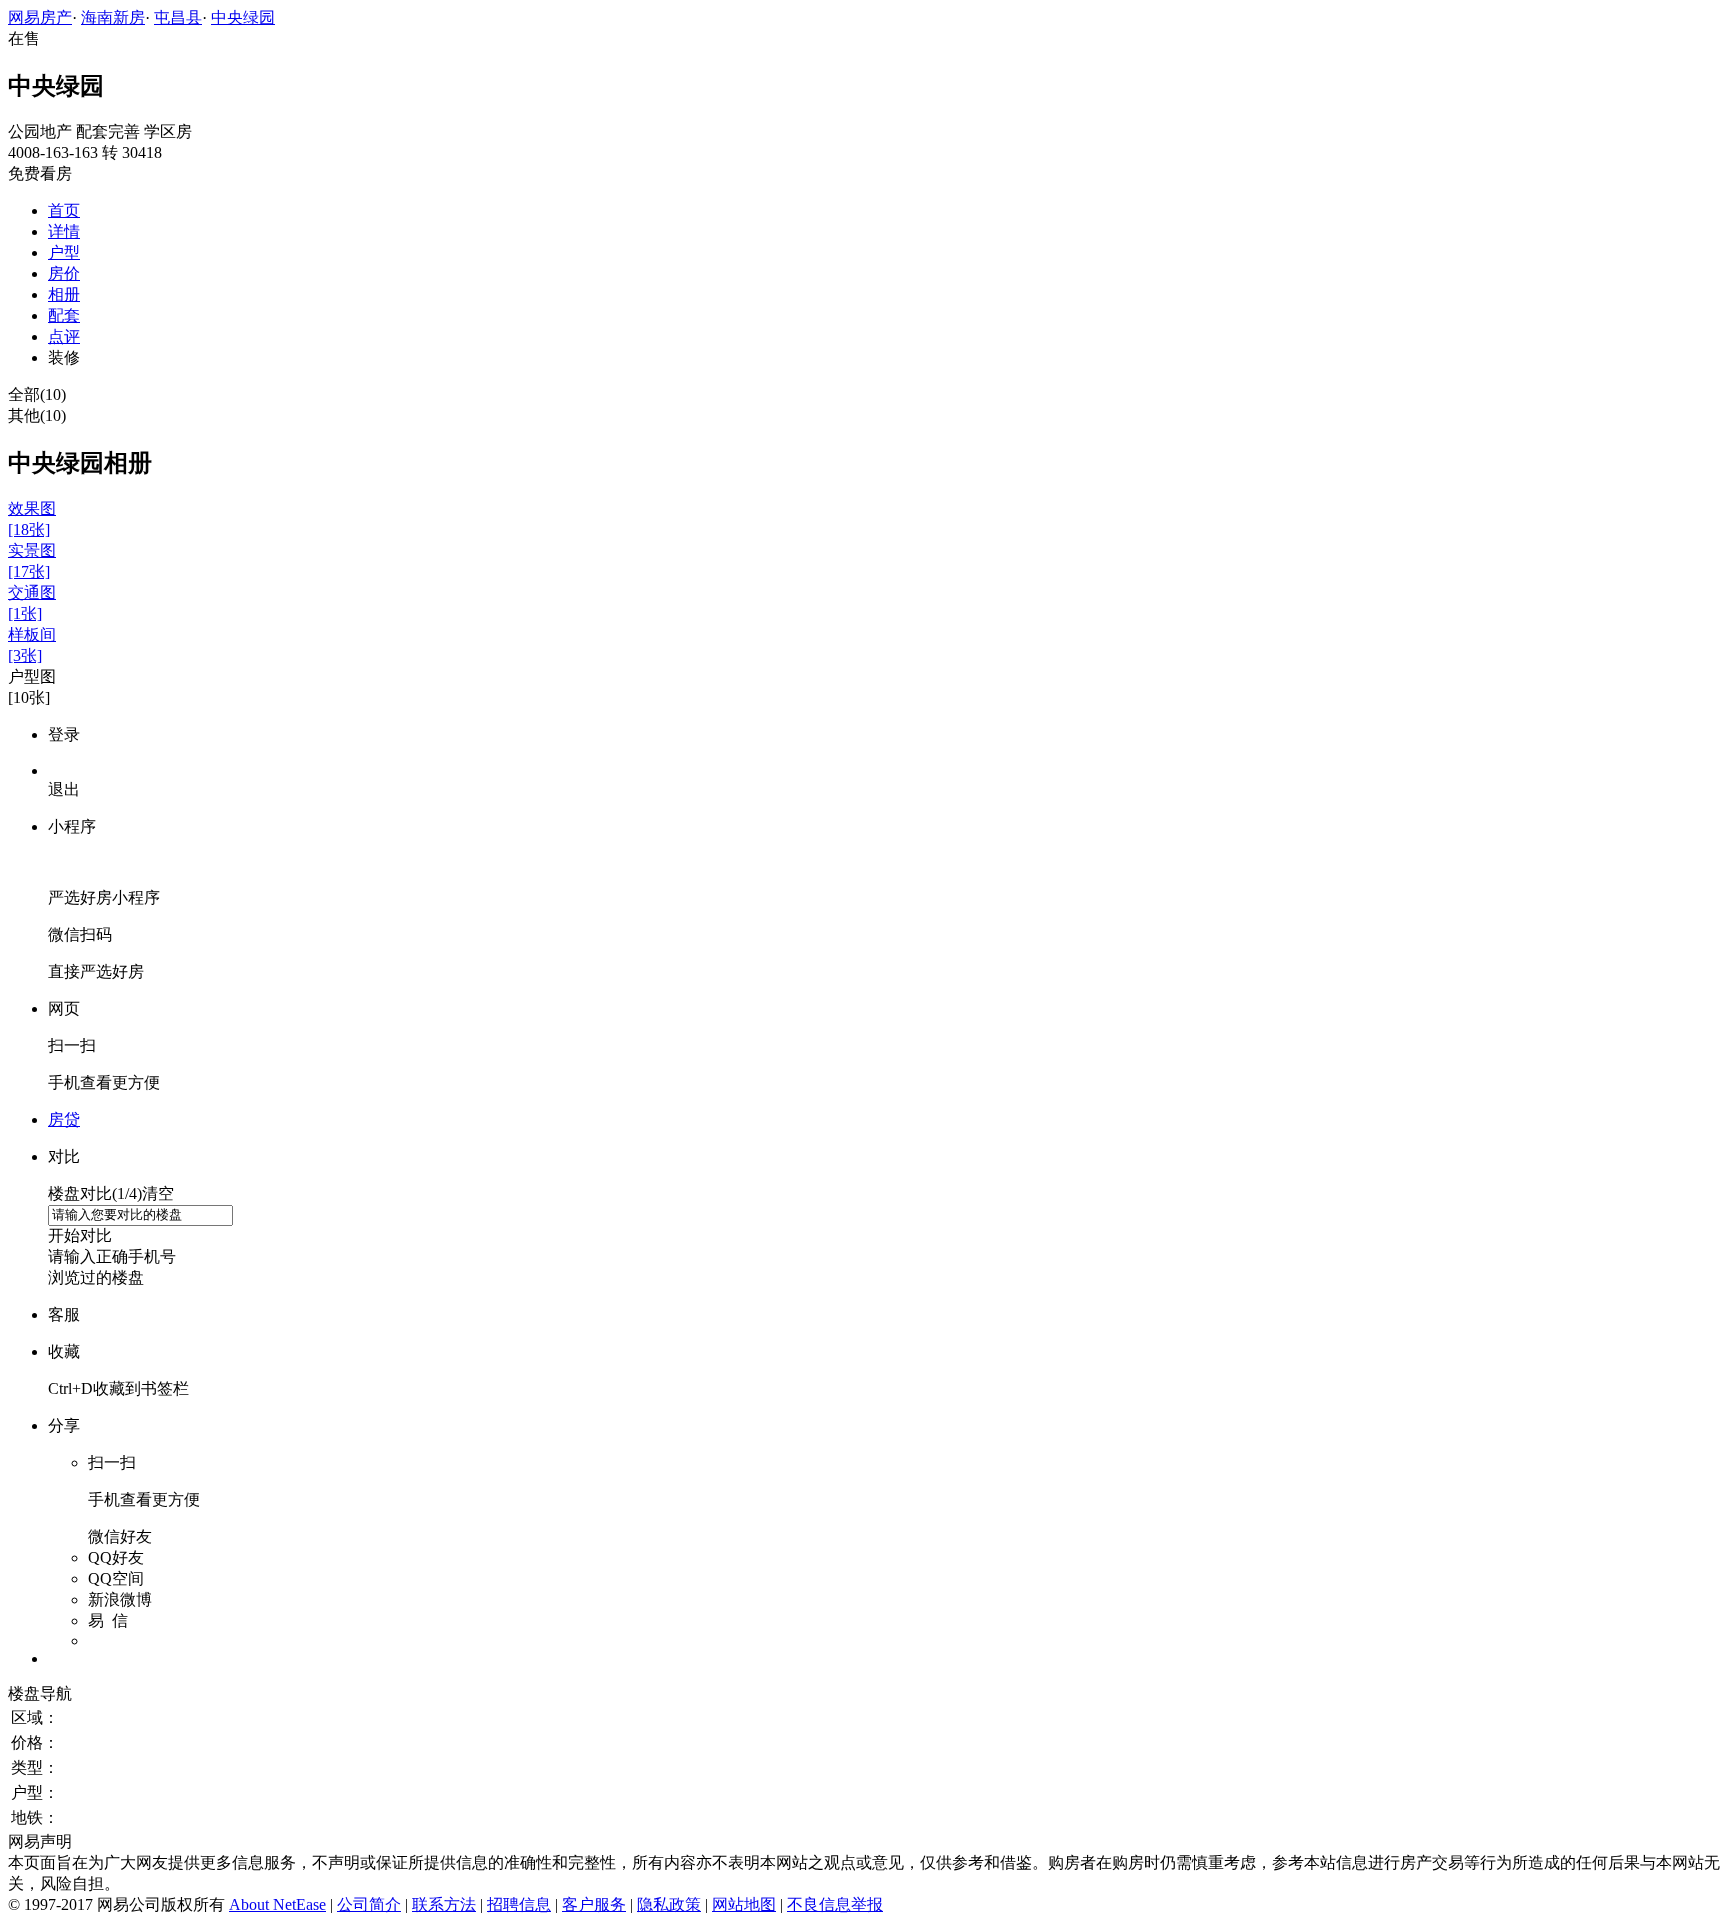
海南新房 (113, 17)
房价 (64, 273)
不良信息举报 (835, 1904)
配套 (64, 315)
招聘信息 (519, 1904)
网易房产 (40, 17)
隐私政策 (669, 1904)
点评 (64, 336)
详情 (64, 231)
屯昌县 (178, 17)
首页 (64, 210)
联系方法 (444, 1904)
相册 (64, 294)
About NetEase (277, 1904)
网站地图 (744, 1904)
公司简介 (369, 1904)
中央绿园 (243, 17)
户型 (64, 252)
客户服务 (594, 1904)
